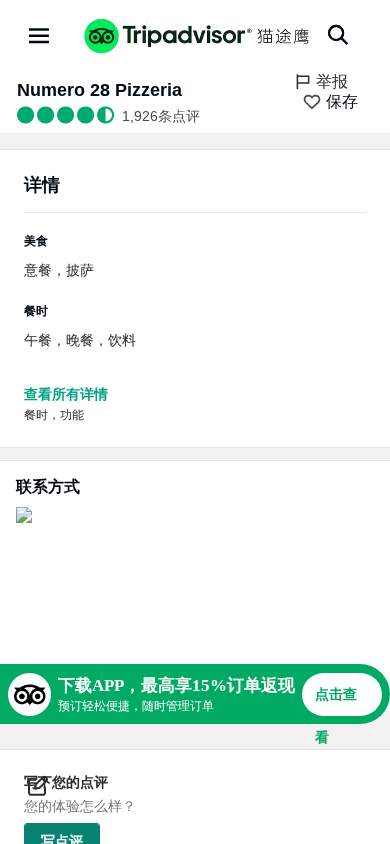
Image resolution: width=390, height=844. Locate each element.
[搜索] (338, 35)
